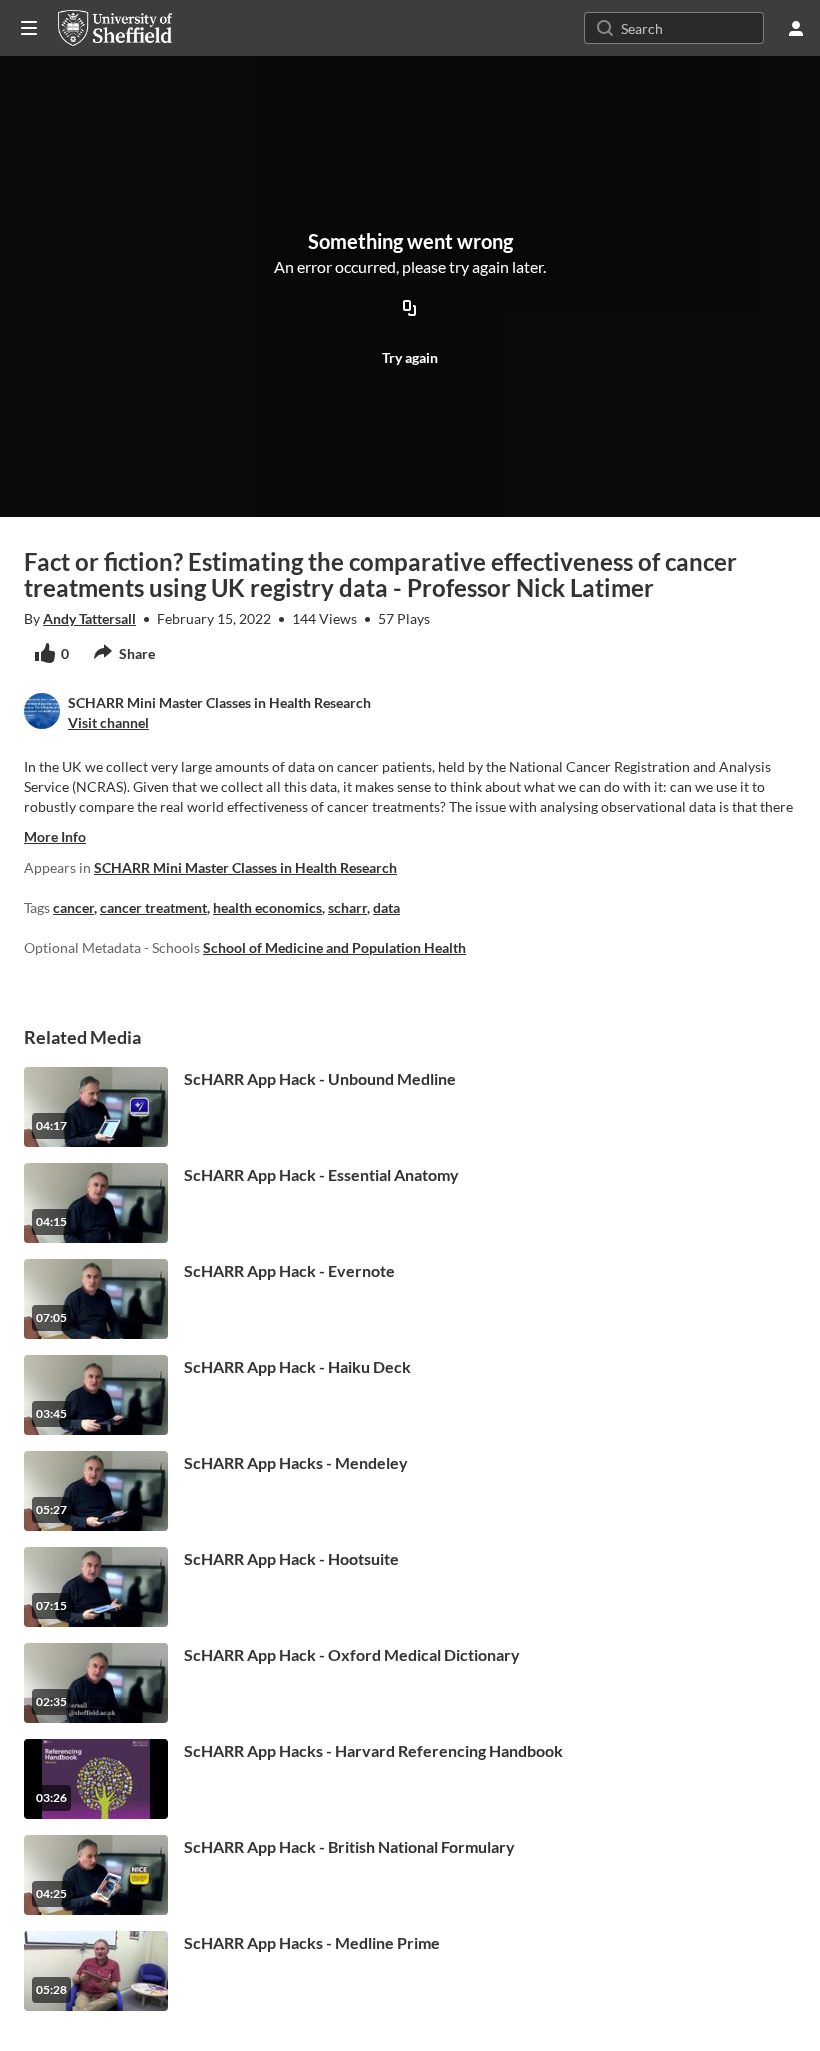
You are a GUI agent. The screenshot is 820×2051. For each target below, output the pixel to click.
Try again (410, 357)
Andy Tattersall (89, 618)
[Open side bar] (29, 28)
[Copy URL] (410, 310)
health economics (267, 907)
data (386, 907)
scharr (347, 907)
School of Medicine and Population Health (334, 947)
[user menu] (796, 28)
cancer (73, 907)
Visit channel (108, 722)
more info (55, 836)
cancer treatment (153, 907)
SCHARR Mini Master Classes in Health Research (245, 867)
